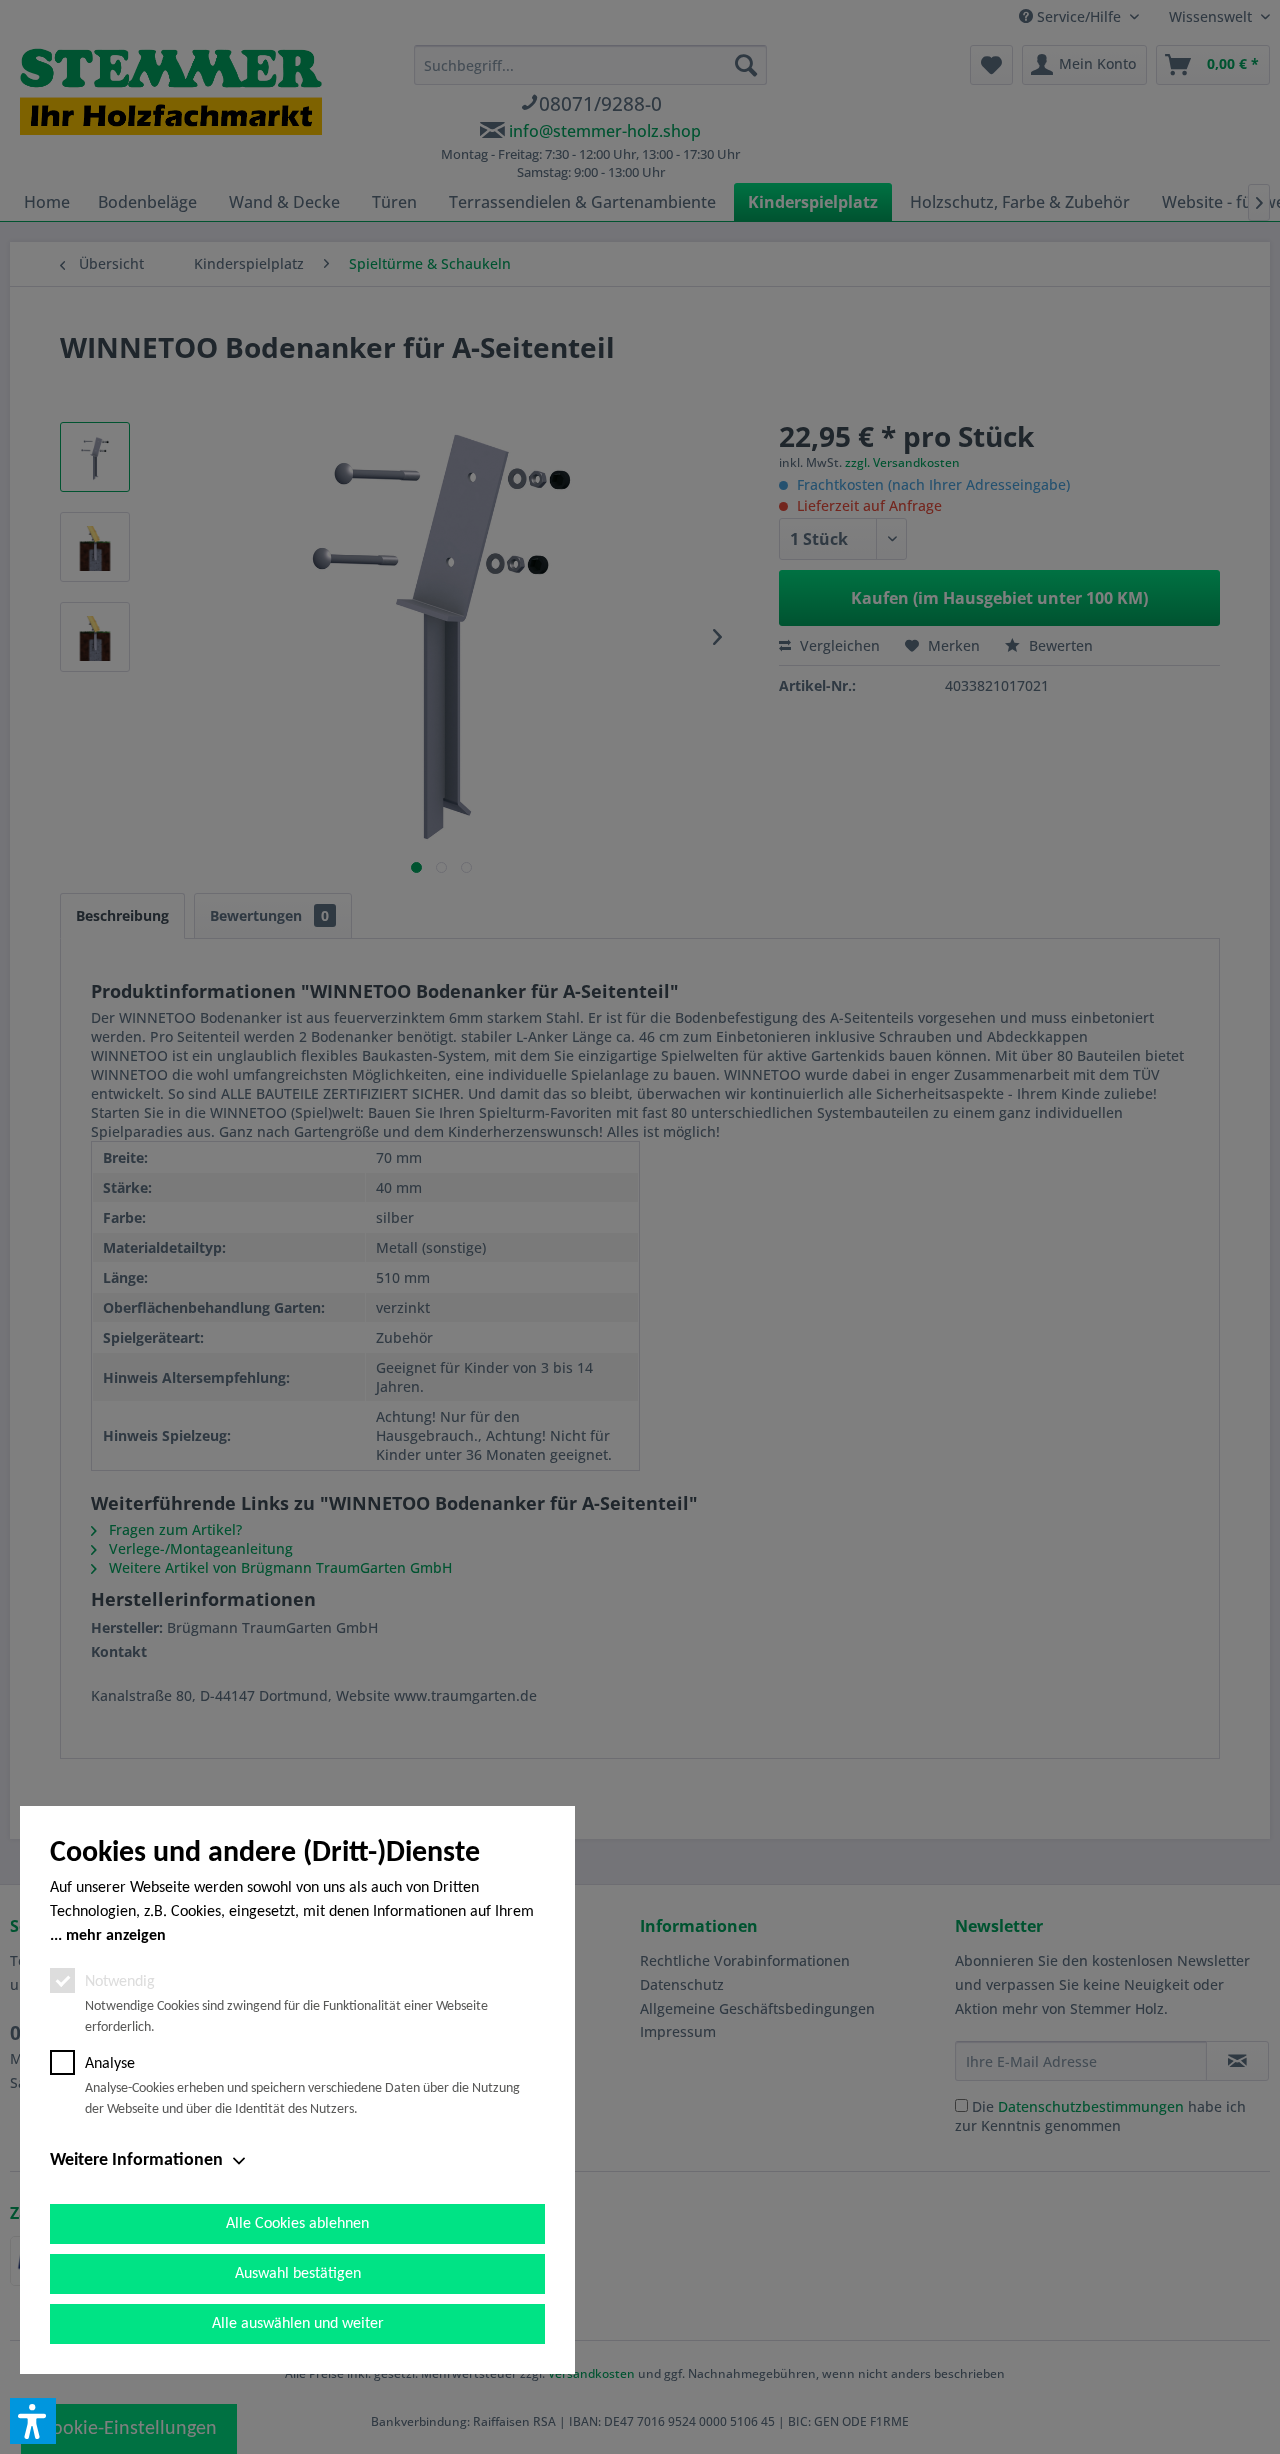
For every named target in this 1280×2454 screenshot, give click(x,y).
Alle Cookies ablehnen (297, 2224)
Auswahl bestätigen (298, 2274)
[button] (33, 2421)
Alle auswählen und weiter (298, 2324)
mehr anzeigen (116, 1936)
